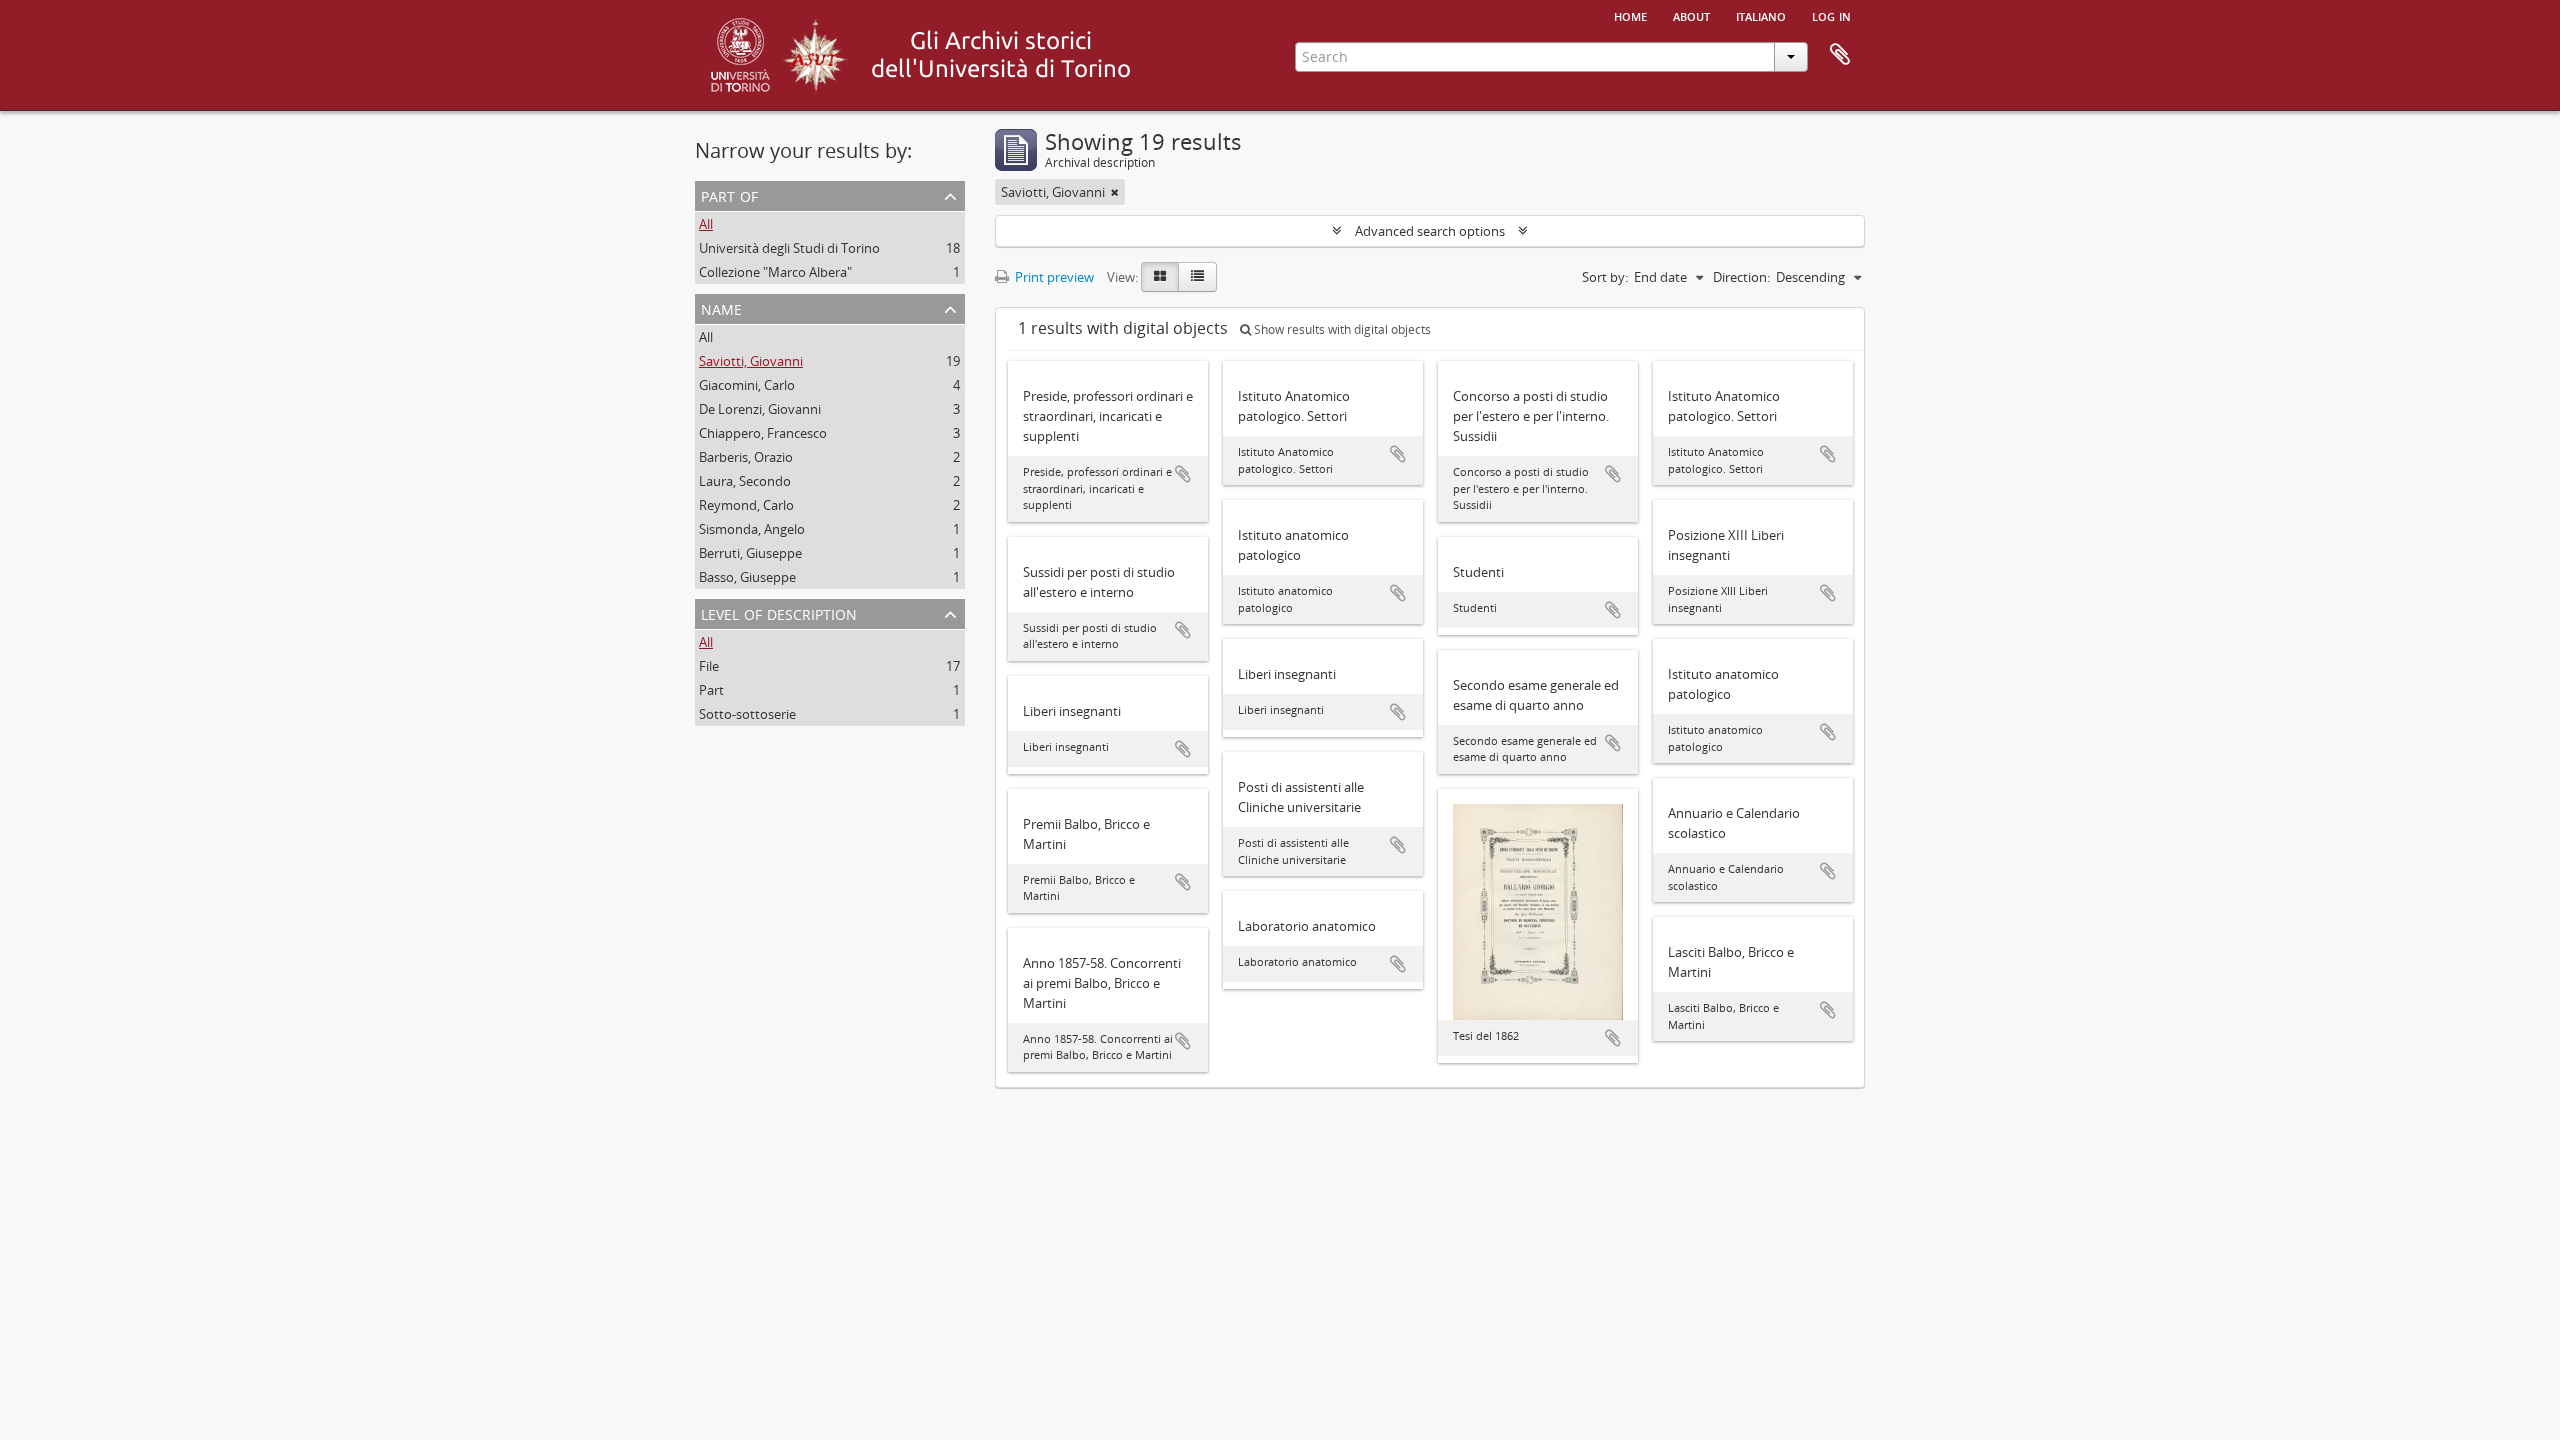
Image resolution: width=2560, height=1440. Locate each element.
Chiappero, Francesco (763, 433)
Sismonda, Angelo (752, 529)
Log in (1831, 15)
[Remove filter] (1115, 192)
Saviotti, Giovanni (751, 361)
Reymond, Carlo (746, 505)
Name (721, 307)
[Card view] (1160, 277)
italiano (1761, 15)
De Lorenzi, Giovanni (760, 409)
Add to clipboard (1183, 474)
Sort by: (1605, 277)
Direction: (1741, 277)
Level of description (779, 612)
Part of (729, 194)
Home (1630, 15)
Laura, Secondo (745, 481)
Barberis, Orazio (746, 457)
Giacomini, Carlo (747, 385)
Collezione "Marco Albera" (775, 272)
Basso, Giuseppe (747, 577)
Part (711, 690)
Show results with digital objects (1341, 329)
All (706, 224)
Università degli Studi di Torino (789, 248)
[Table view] (1197, 277)
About (1691, 15)
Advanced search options (1430, 231)
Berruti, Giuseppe (750, 553)
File (709, 666)
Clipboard (1840, 55)
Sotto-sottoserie (747, 714)
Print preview (1053, 277)
